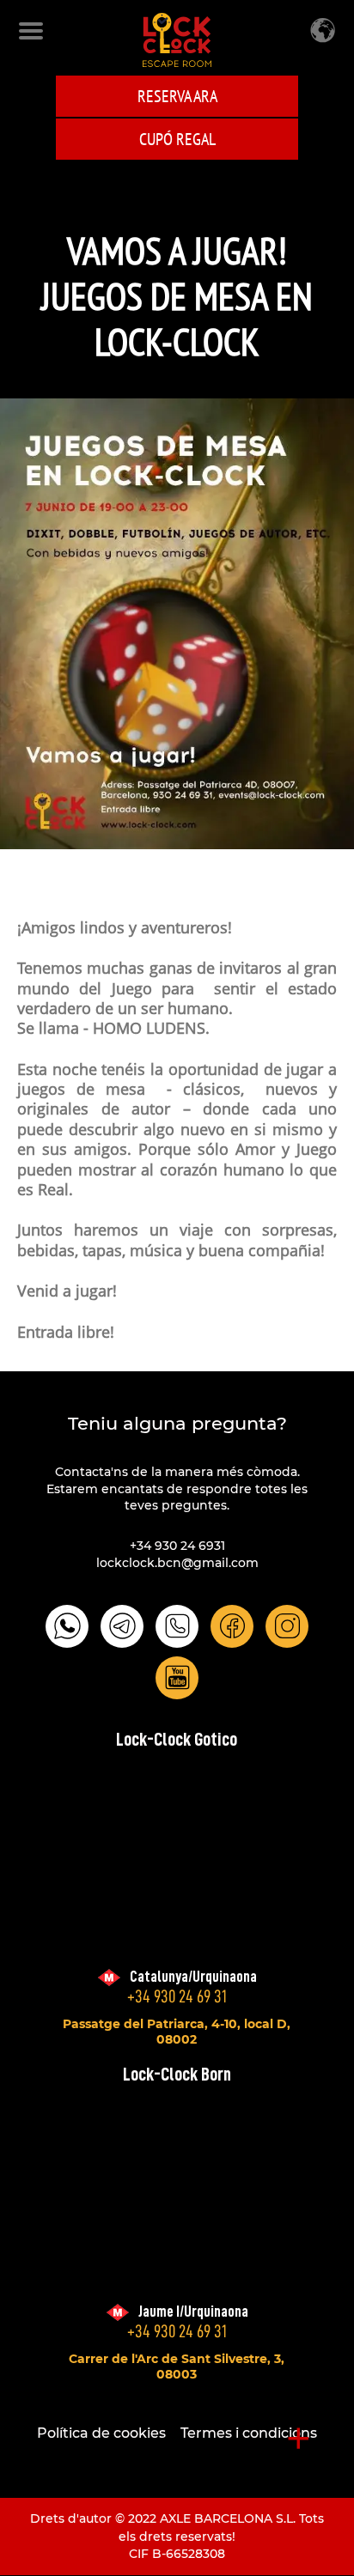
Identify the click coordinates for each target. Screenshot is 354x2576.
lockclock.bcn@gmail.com (177, 1563)
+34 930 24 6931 (177, 1546)
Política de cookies (101, 2433)
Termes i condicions (249, 2433)
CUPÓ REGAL (177, 139)
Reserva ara (177, 96)
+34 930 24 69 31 (177, 1997)
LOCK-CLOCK (177, 40)
